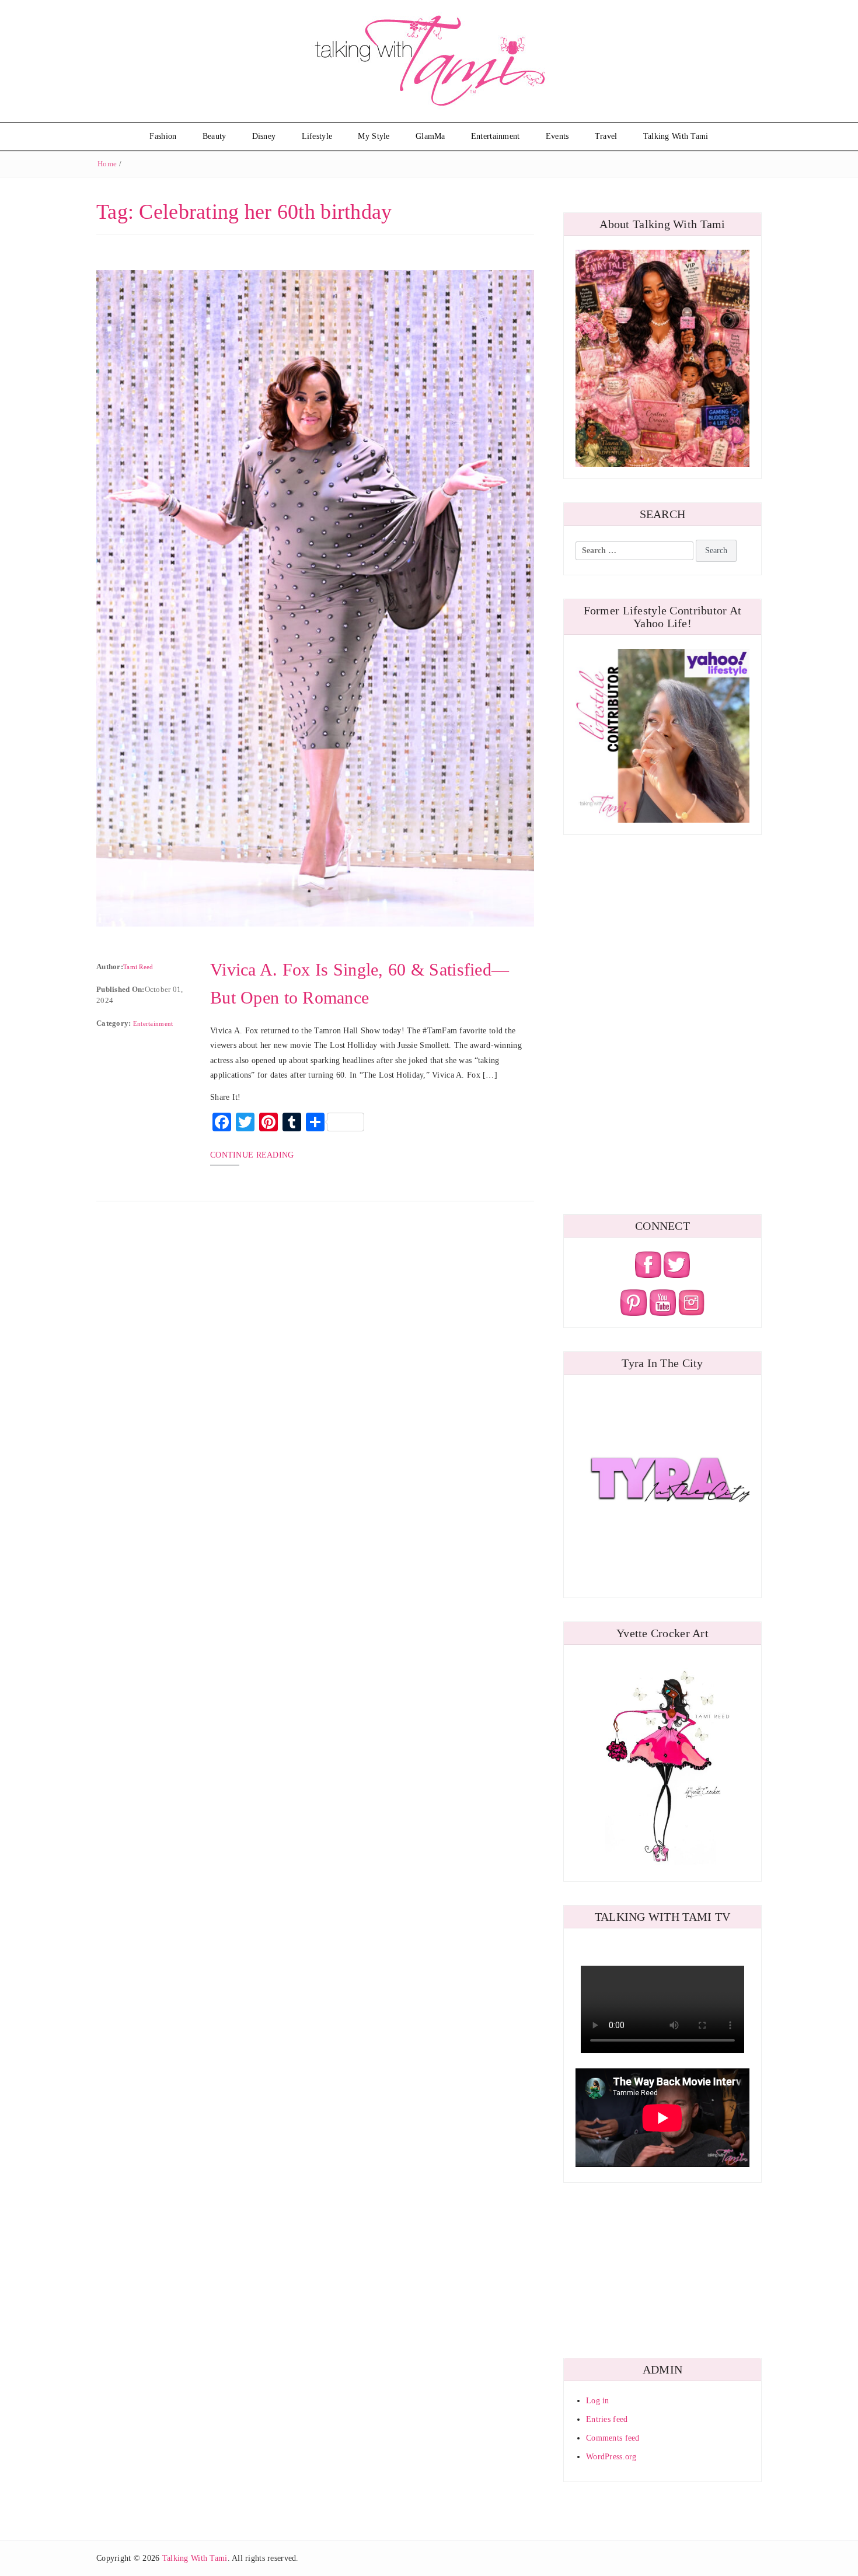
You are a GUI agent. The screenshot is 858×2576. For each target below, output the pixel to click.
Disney (264, 136)
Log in (598, 2401)
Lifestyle (317, 136)
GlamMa (430, 136)
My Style (374, 136)
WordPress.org (611, 2457)
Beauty (214, 136)
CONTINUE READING (252, 1155)
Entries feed (607, 2419)
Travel (606, 136)
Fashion (163, 136)
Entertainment (496, 136)
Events (557, 136)
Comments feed (613, 2438)
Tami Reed (138, 967)
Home (107, 164)
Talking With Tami (676, 136)
